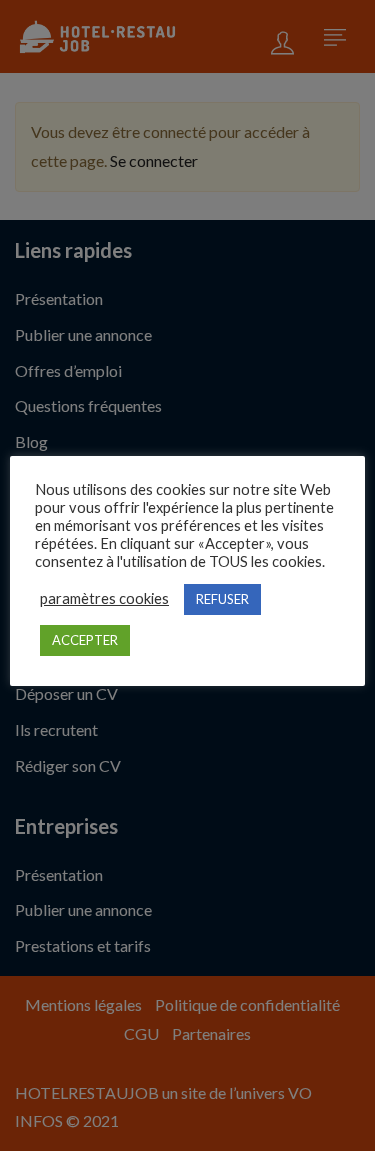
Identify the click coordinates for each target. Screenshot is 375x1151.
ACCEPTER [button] (85, 640)
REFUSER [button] (222, 599)
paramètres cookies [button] (104, 598)
